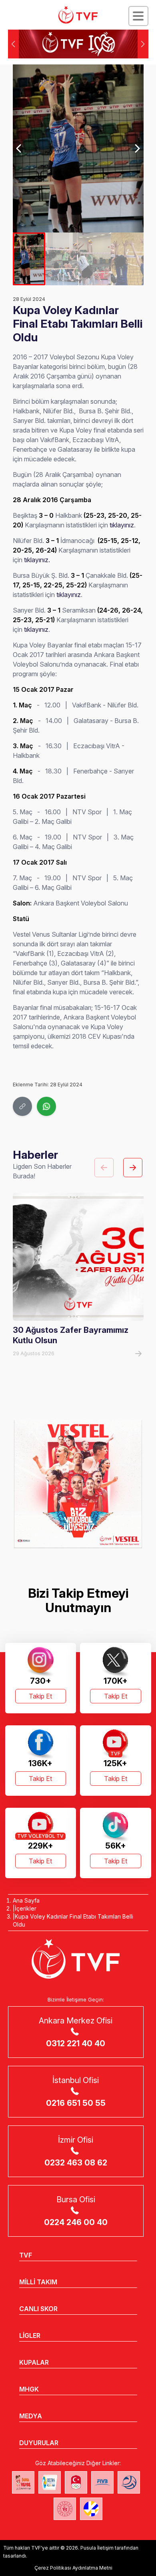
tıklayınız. (37, 560)
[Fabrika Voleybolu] (23, 2482)
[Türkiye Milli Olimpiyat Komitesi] (76, 2482)
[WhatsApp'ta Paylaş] (46, 1106)
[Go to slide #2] (62, 259)
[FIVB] (102, 2482)
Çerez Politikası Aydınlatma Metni (73, 2568)
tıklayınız (122, 525)
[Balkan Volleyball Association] (129, 2482)
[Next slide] (137, 148)
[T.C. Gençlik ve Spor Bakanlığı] (65, 2509)
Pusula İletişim (97, 2548)
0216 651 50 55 (76, 2103)
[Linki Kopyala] (22, 1106)
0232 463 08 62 (76, 2163)
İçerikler (26, 1908)
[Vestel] (78, 1484)
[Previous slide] (19, 148)
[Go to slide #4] (127, 259)
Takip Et (40, 1696)
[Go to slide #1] (29, 259)
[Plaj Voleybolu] (50, 2482)
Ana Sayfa (26, 1900)
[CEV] (91, 2509)
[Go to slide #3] (94, 259)
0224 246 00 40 (76, 2222)
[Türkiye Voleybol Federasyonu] (78, 15)
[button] (143, 44)
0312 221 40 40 (76, 2043)
